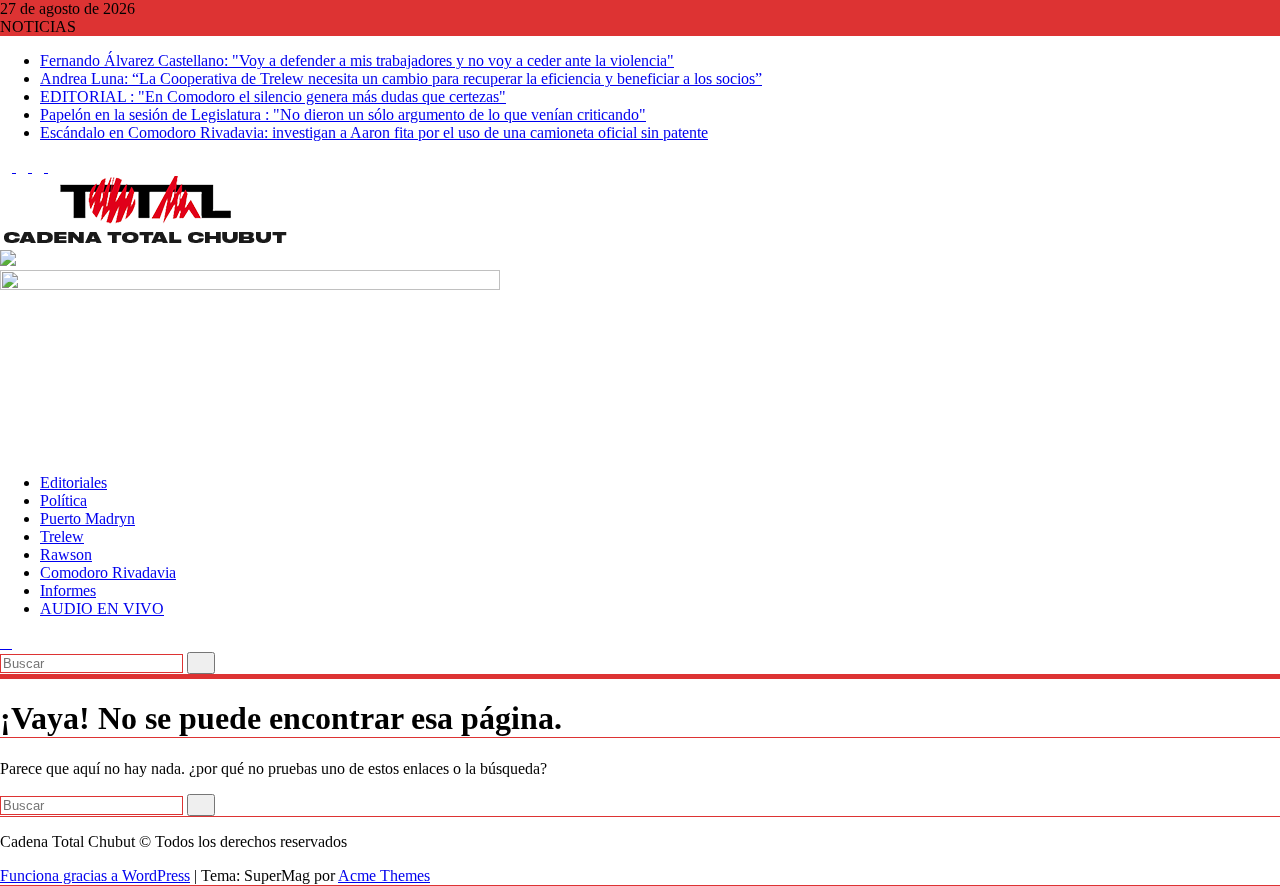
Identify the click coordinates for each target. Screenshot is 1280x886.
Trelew (62, 536)
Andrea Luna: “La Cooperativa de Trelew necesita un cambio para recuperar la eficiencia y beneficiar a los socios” (401, 78)
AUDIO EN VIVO (102, 608)
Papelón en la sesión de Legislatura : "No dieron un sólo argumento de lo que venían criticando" (343, 114)
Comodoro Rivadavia (108, 572)
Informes (68, 590)
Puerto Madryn (87, 518)
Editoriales (73, 482)
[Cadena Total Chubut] (6, 448)
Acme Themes (384, 875)
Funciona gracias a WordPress (95, 875)
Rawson (66, 554)
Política (63, 500)
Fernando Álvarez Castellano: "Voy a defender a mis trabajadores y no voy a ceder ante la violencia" (357, 60)
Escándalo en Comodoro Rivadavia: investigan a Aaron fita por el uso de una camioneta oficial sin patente (374, 132)
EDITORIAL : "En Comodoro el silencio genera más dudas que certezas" (273, 96)
